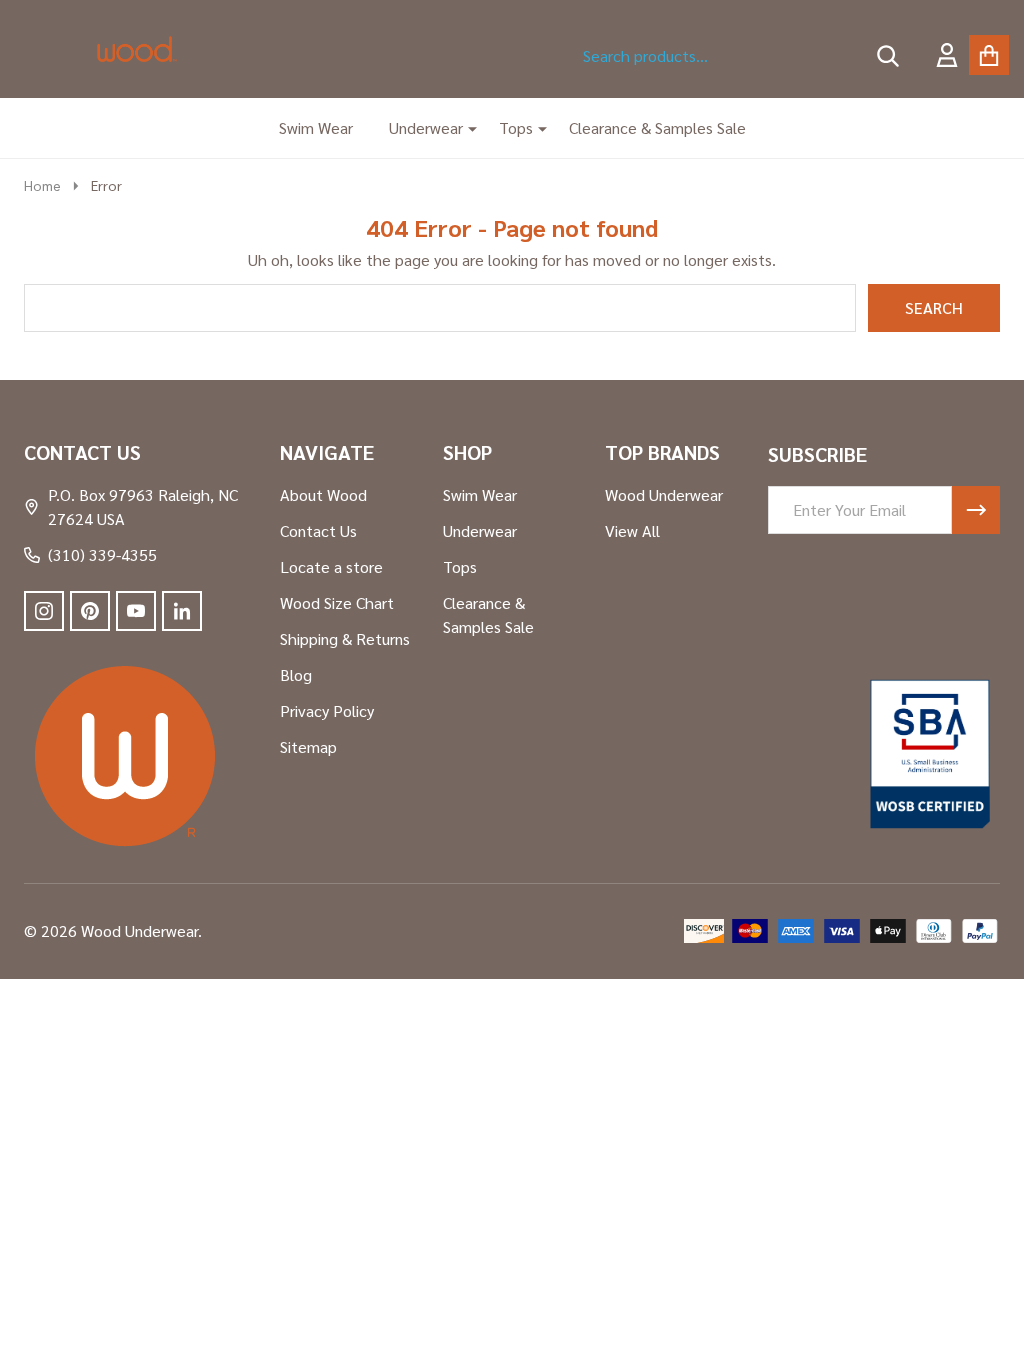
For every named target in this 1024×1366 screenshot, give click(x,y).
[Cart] (989, 55)
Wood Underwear (664, 494)
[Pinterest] (90, 611)
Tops (516, 127)
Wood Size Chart (337, 602)
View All (632, 530)
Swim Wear (316, 127)
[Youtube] (136, 611)
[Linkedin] (182, 611)
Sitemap (308, 746)
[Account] (947, 55)
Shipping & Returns (345, 638)
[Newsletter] (976, 510)
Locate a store (331, 566)
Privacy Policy (327, 710)
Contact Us (318, 530)
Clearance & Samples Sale (657, 127)
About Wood (323, 494)
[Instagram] (44, 611)
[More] (465, 128)
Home (42, 185)
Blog (296, 674)
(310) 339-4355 (102, 554)
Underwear (426, 127)
